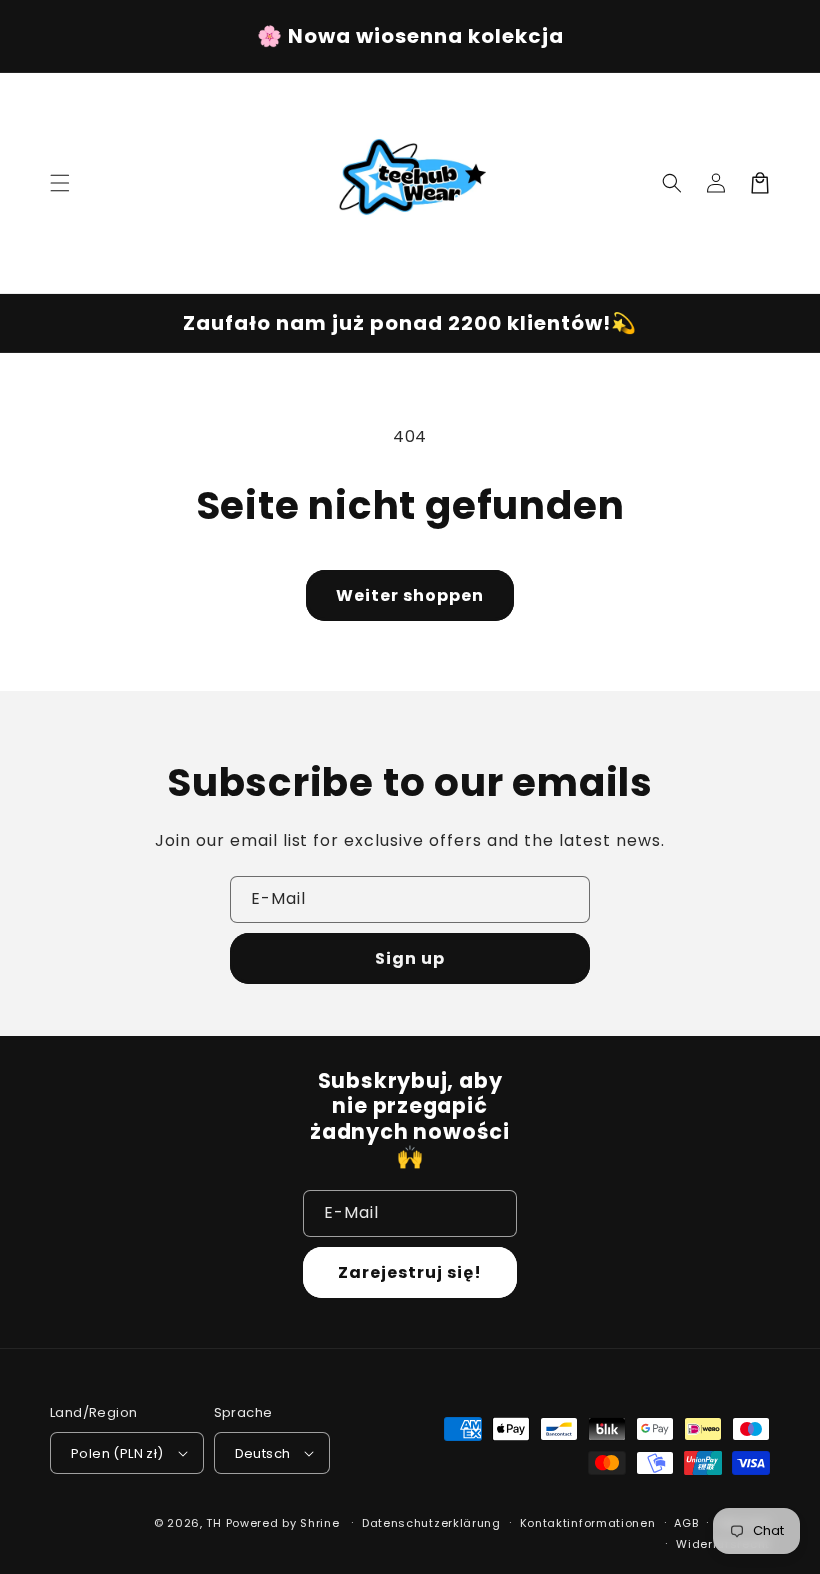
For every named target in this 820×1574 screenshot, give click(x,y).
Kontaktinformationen (588, 1523)
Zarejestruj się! (410, 1272)
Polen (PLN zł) (117, 1453)
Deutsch (263, 1453)
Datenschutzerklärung (431, 1523)
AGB (686, 1523)
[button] (60, 183)
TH (213, 1523)
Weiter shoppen (410, 595)
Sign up (410, 958)
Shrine (319, 1523)
